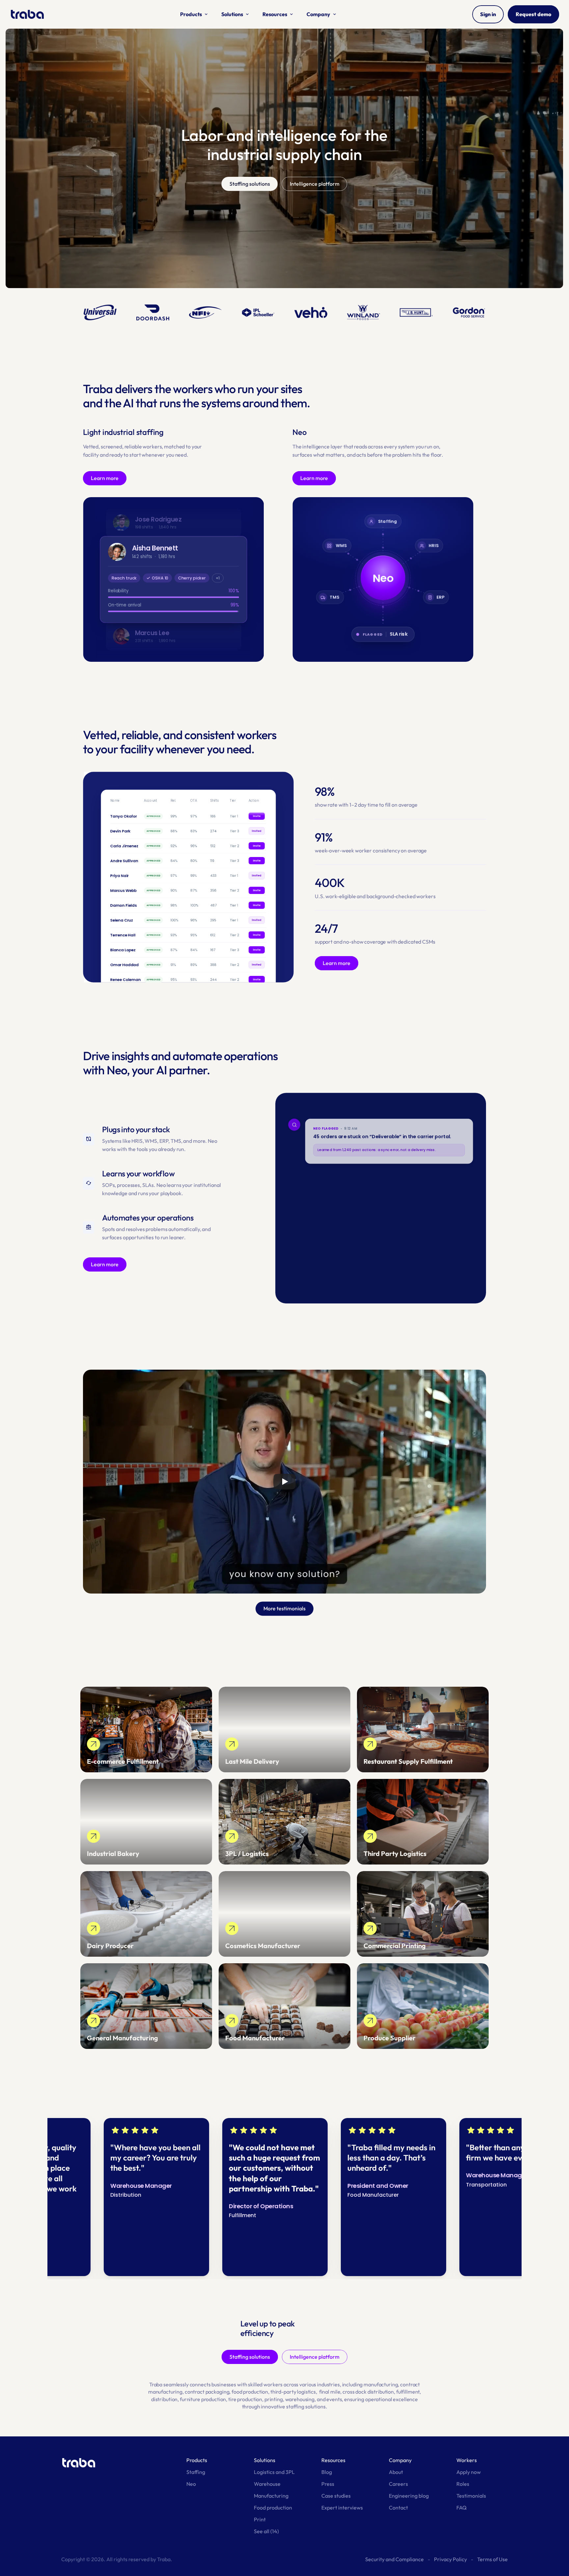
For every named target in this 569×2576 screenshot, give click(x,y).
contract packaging (207, 2392)
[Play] (284, 1482)
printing (274, 2399)
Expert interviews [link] (342, 2508)
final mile (330, 2392)
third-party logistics (293, 2392)
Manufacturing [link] (271, 2496)
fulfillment (408, 2392)
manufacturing (381, 2384)
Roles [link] (463, 2484)
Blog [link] (327, 2472)
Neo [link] (191, 2484)
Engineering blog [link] (409, 2496)
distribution (164, 2399)
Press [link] (328, 2484)
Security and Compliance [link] (394, 2559)
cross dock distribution (368, 2392)
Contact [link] (398, 2508)
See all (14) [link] (266, 2531)
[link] (146, 1730)
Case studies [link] (336, 2496)
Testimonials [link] (471, 2496)
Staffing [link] (196, 2472)
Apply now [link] (469, 2472)
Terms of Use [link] (492, 2559)
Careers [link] (398, 2484)
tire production (245, 2399)
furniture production (203, 2399)
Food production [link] (273, 2508)
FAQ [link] (461, 2508)
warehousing (300, 2399)
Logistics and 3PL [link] (274, 2472)
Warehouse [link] (267, 2484)
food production (250, 2392)
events (334, 2399)
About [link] (396, 2472)
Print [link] (260, 2519)
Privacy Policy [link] (450, 2559)
